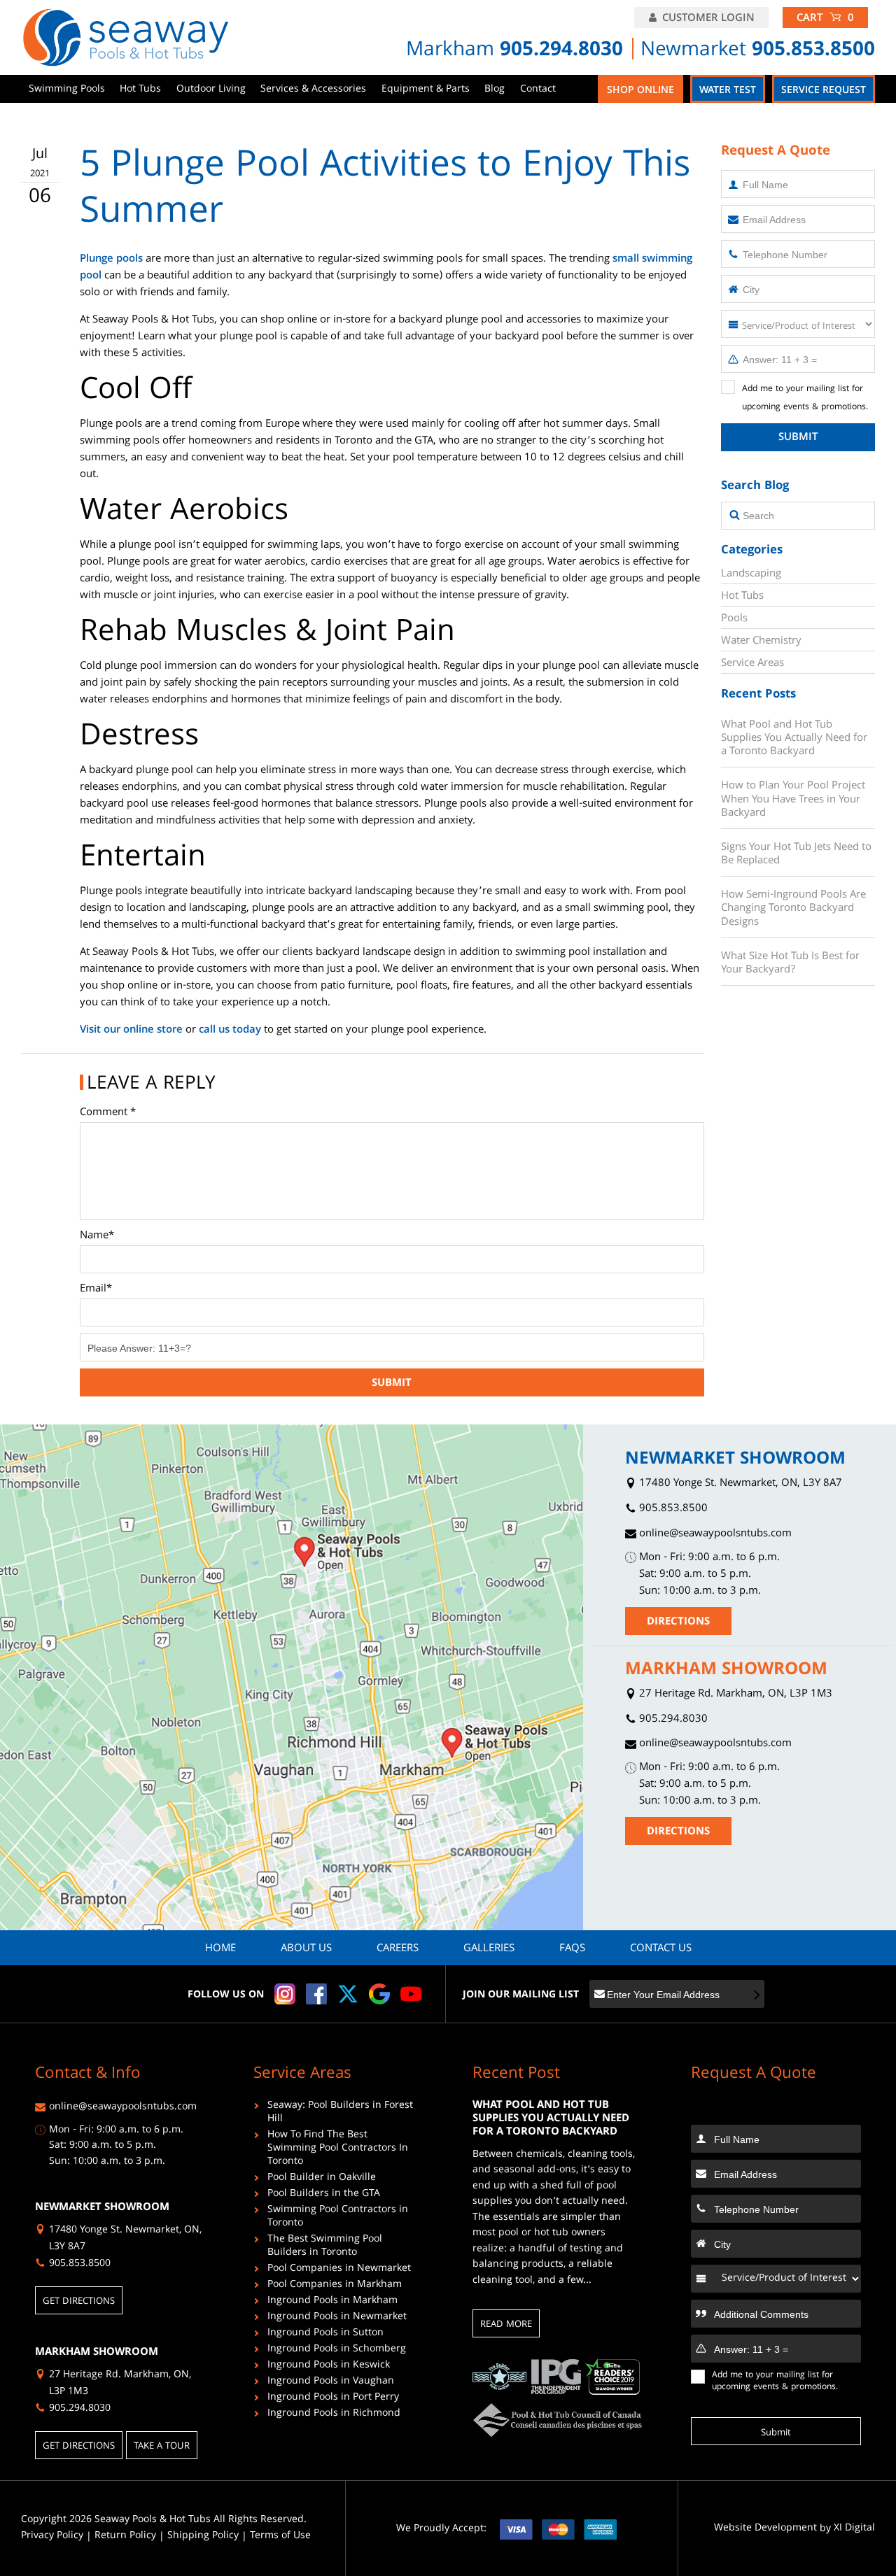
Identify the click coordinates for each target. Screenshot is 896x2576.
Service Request (824, 91)
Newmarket (758, 51)
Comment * (108, 1113)
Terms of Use (280, 2536)
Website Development (765, 2529)
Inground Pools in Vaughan (331, 2383)
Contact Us (661, 1949)
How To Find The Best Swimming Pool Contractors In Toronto (338, 2150)
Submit (798, 438)
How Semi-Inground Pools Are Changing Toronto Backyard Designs (793, 908)
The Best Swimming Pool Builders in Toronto (325, 2247)
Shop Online (640, 91)
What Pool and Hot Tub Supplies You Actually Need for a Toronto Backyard (794, 738)
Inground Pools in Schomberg (337, 2350)
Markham (514, 51)
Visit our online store (131, 1031)
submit (392, 1384)
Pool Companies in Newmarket (339, 2270)
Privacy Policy (52, 2536)
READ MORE (506, 2325)
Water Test (728, 91)
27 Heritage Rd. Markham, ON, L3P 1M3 (734, 1695)
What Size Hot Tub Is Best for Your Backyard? (790, 963)
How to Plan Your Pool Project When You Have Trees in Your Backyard (793, 799)
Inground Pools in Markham (332, 2302)
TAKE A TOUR (162, 2447)
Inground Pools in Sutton (325, 2334)
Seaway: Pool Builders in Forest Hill (340, 2114)
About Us (306, 1949)
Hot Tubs (140, 90)
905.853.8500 (672, 1509)
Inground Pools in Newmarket (337, 2318)
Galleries (489, 1949)
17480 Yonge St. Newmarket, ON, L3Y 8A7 (739, 1484)
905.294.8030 (672, 1720)
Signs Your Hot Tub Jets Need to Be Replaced (796, 854)
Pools (734, 619)
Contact (538, 90)
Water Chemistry (761, 642)
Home (220, 1949)
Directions (678, 1622)
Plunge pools (111, 260)
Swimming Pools (67, 90)
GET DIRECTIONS (79, 2302)
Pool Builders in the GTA (324, 2195)
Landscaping (751, 574)
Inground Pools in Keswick (329, 2366)
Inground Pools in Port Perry (333, 2399)
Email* (96, 1289)
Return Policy (125, 2536)
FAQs (572, 1949)
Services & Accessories (313, 90)
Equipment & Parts (426, 90)
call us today (230, 1031)
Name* (97, 1236)
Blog (495, 90)
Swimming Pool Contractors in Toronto (338, 2218)
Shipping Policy (203, 2536)
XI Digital (854, 2529)
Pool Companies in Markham (335, 2286)
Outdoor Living (211, 90)
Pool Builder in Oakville (322, 2179)
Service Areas (752, 664)
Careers (398, 1949)
